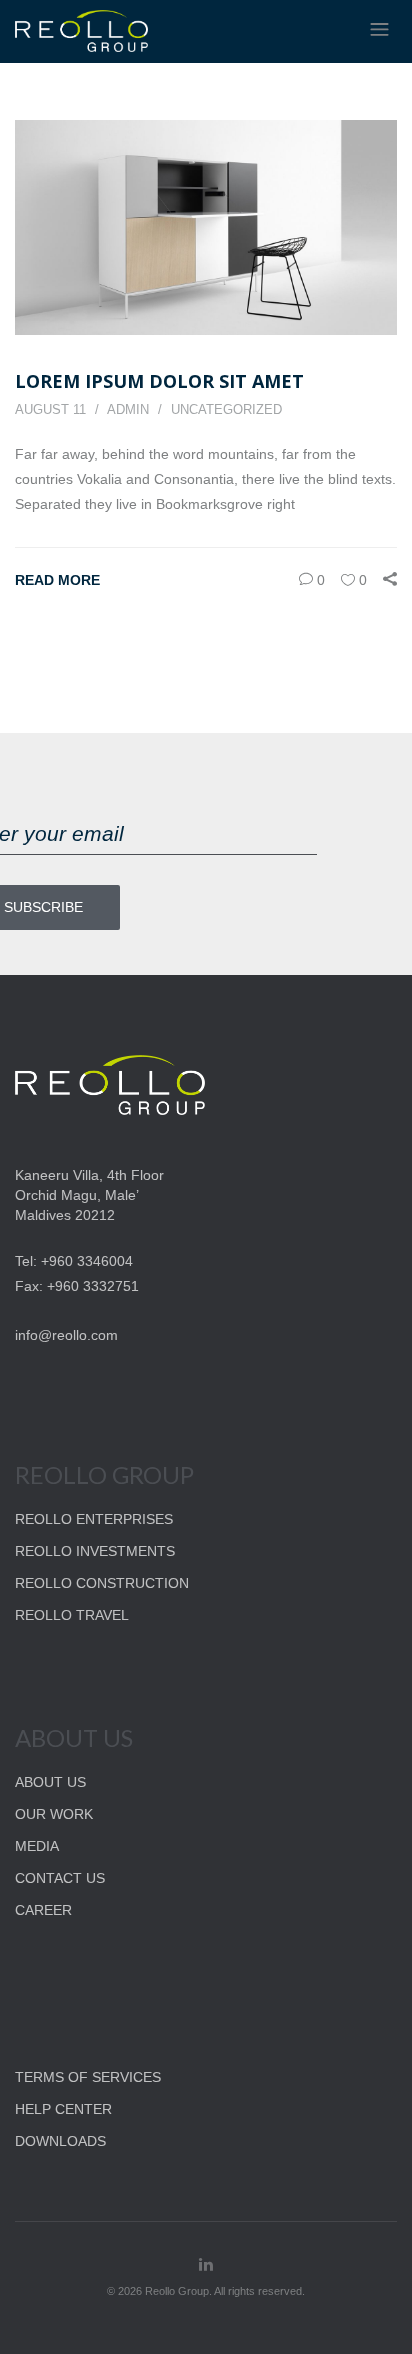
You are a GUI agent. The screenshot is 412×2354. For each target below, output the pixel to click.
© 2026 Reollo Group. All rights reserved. (206, 2291)
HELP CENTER (63, 2109)
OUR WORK (54, 1814)
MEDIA (37, 1846)
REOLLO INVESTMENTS (95, 1551)
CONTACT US (60, 1878)
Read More (57, 580)
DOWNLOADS (60, 2141)
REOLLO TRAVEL (72, 1615)
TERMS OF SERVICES (88, 2077)
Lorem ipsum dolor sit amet (159, 381)
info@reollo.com (66, 1335)
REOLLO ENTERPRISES (94, 1519)
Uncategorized (226, 409)
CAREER (43, 1910)
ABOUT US (50, 1782)
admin (128, 409)
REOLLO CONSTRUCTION (102, 1583)
